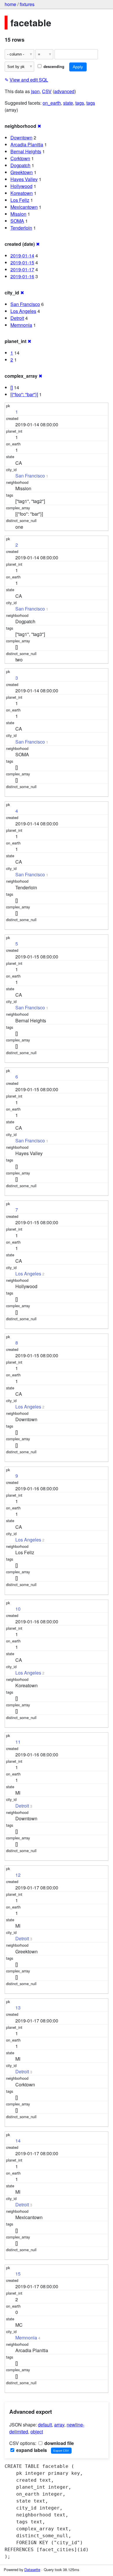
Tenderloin (21, 228)
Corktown (20, 158)
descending (53, 67)
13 (18, 2008)
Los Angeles (23, 311)
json (35, 91)
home (10, 4)
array (59, 2425)
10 (18, 1609)
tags (80, 103)
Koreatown (22, 193)
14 (18, 2141)
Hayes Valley (24, 179)
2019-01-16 (22, 276)
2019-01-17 (22, 269)
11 (18, 1742)
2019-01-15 (22, 262)
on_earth (52, 103)
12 (18, 1875)
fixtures (27, 4)
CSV (47, 91)
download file (59, 2443)
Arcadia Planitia (27, 144)
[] (12, 387)
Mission (18, 214)
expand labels (31, 2450)
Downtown (21, 138)
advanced (64, 91)
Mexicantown (24, 207)
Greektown (22, 172)
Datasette (32, 2569)
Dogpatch (20, 165)
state (68, 103)
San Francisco (25, 304)
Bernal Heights (26, 151)
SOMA (17, 221)
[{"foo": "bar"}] (24, 394)
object (37, 2432)
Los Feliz (20, 200)
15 (18, 2274)
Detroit (17, 318)
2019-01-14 (22, 256)
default (45, 2425)
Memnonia (21, 325)
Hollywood (21, 186)
